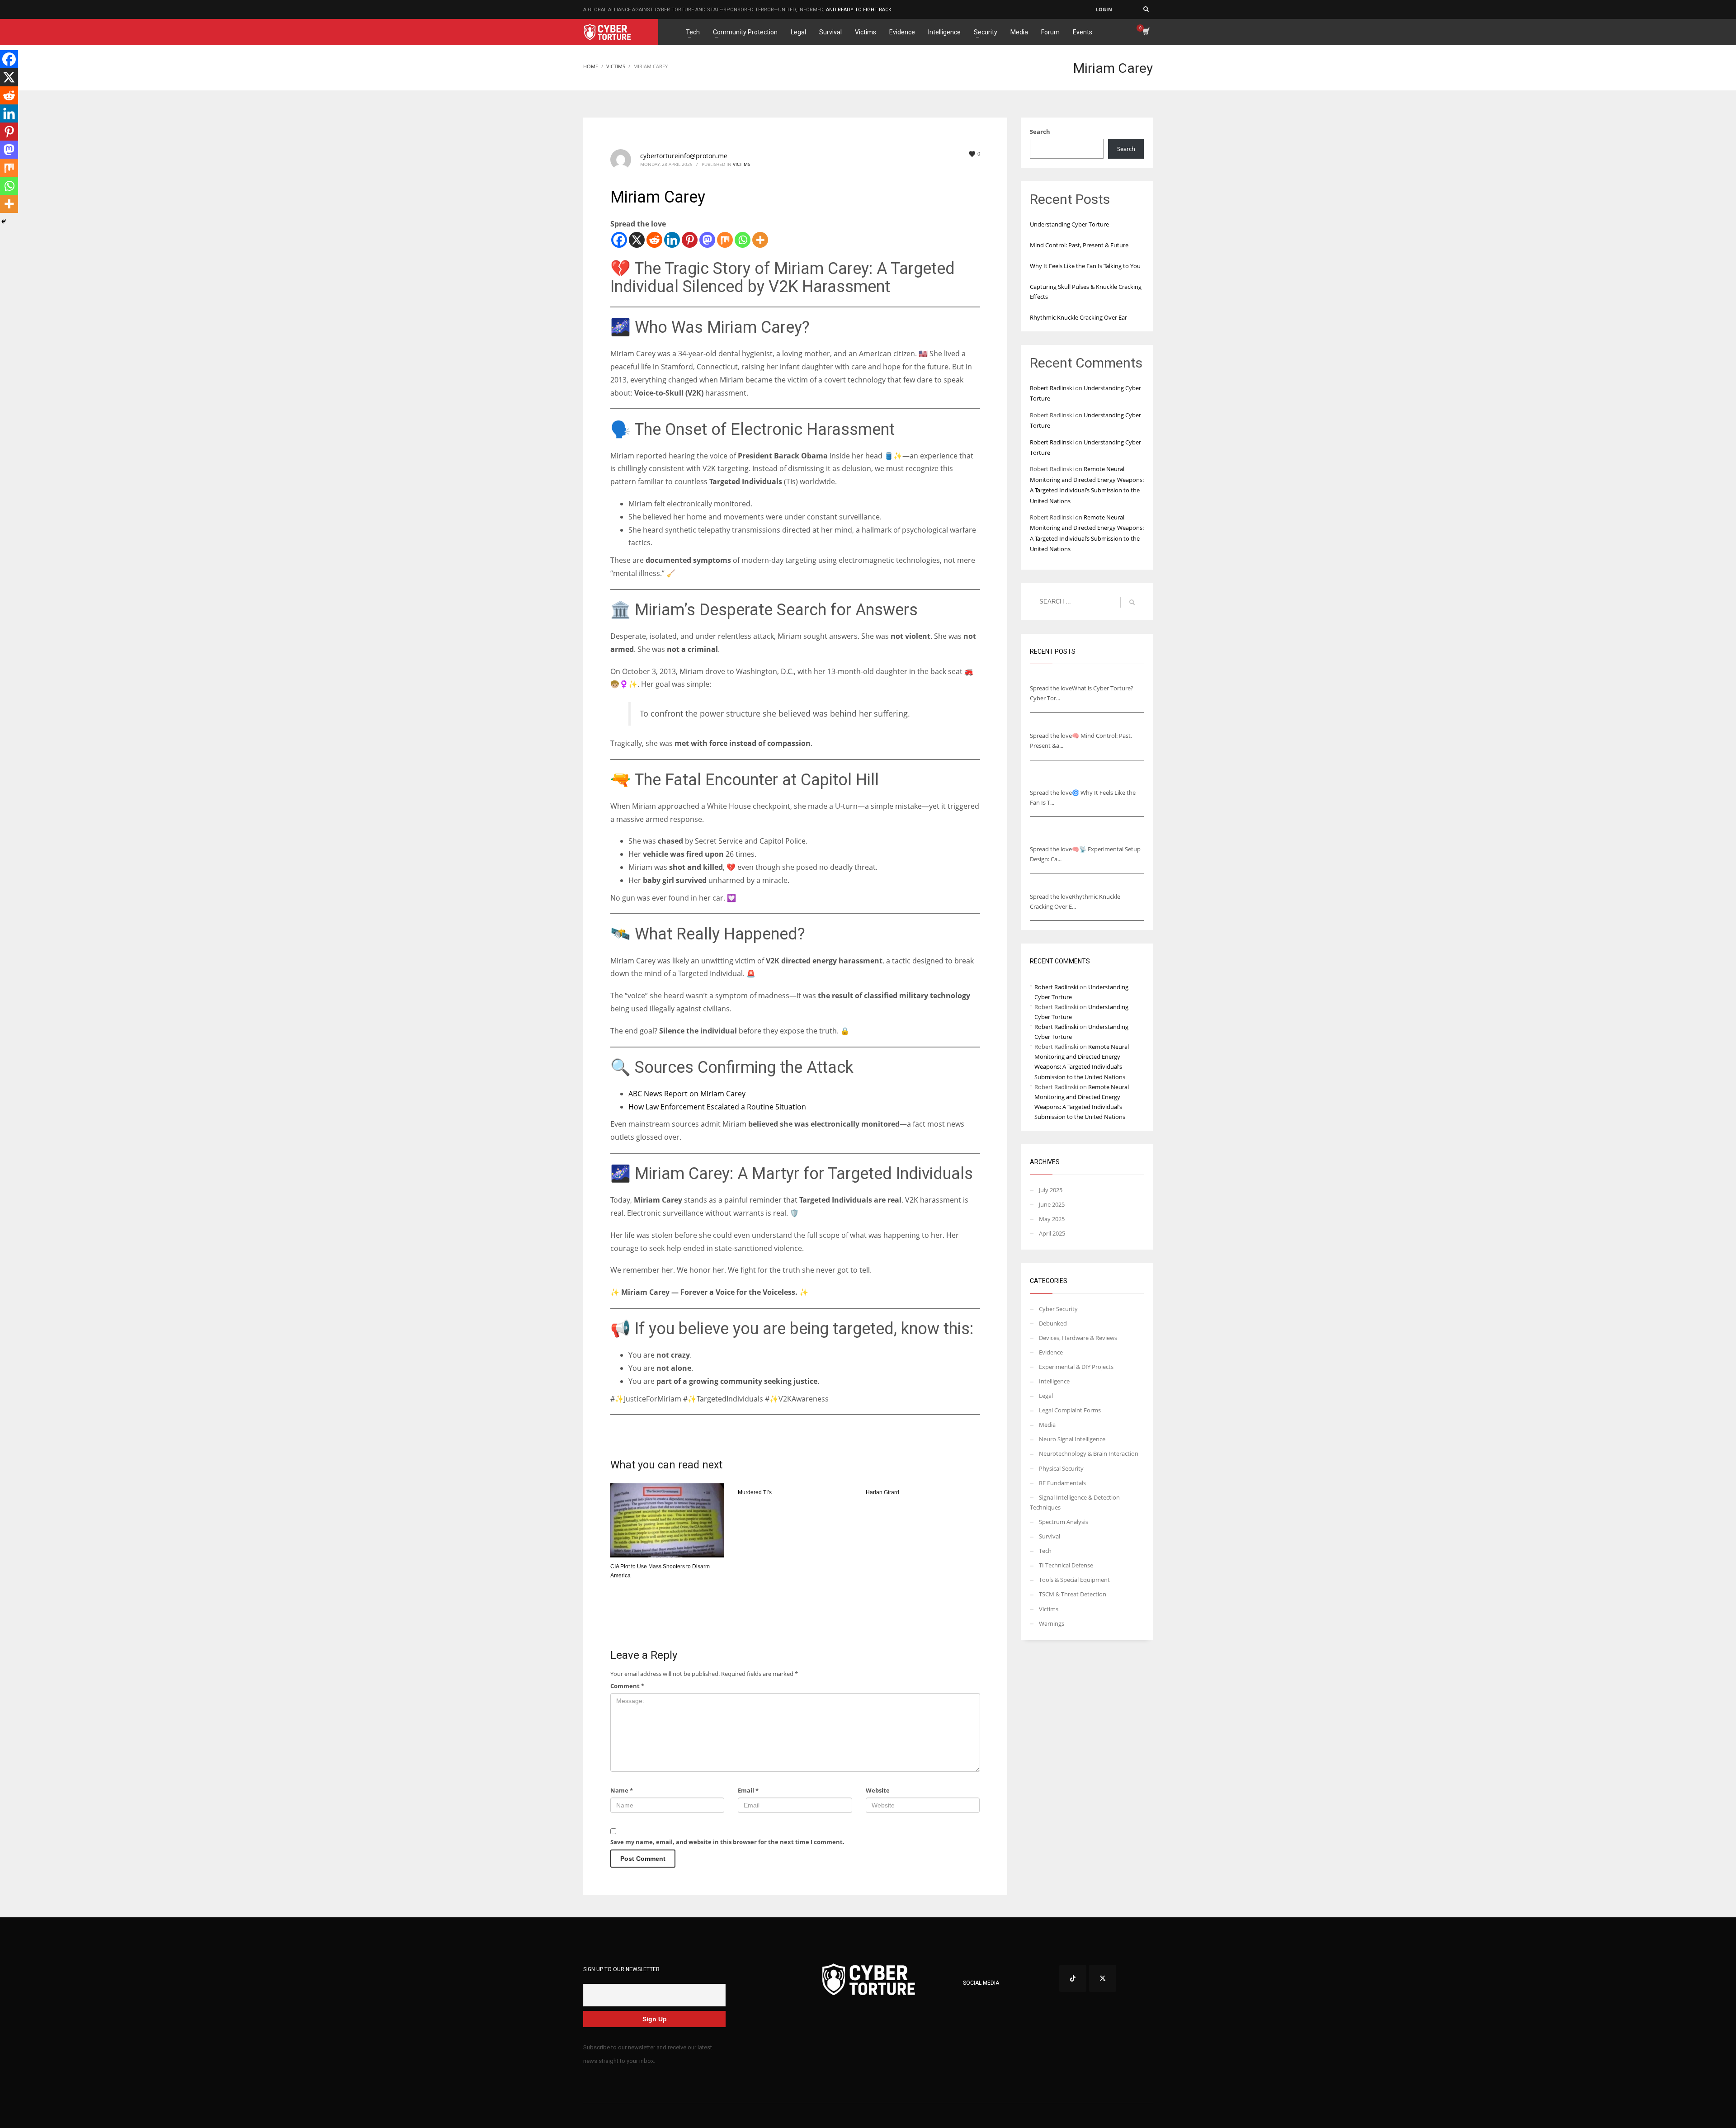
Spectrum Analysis (1064, 1522)
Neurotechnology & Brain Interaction (1089, 1453)
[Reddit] (654, 240)
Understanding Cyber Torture (1069, 224)
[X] (637, 240)
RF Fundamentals (1062, 1483)
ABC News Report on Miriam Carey (687, 1094)
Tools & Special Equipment (1074, 1580)
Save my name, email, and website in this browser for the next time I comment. (727, 1842)
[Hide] (4, 222)
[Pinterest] (690, 240)
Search (1040, 132)
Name (622, 1790)
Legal (1046, 1396)
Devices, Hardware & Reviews (1078, 1338)
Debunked (1053, 1323)
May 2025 (1052, 1219)
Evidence (1051, 1352)
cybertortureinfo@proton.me (684, 156)
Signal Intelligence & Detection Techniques (1075, 1502)
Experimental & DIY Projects (1076, 1367)
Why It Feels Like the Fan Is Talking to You (1085, 266)
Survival (1050, 1536)
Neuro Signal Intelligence (1072, 1439)
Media (1047, 1425)
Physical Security (1061, 1468)
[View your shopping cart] (1145, 32)
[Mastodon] (707, 240)
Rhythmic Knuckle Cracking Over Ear (1078, 317)
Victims (741, 164)
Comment (627, 1686)
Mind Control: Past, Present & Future (1079, 245)
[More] (760, 240)
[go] (1132, 602)
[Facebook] (619, 240)
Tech (1045, 1551)
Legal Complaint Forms (1070, 1410)
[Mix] (725, 240)
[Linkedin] (672, 240)
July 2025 (1051, 1190)
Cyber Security (1058, 1309)
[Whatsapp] (743, 240)
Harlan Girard (882, 1492)
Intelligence (1054, 1381)
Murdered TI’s (755, 1492)
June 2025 (1052, 1204)
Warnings (1052, 1623)
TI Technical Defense (1066, 1565)
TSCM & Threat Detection (1073, 1594)
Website (878, 1790)
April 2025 (1052, 1233)
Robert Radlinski (1052, 388)
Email (748, 1790)
